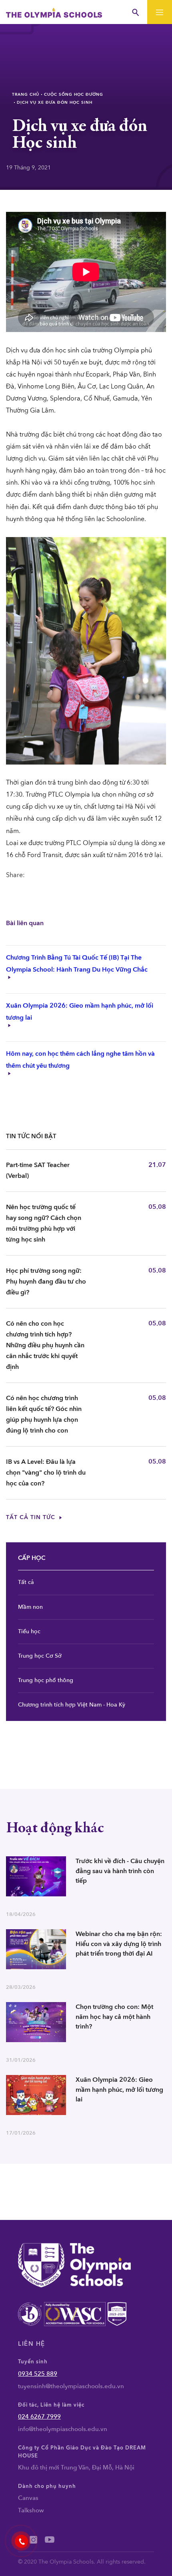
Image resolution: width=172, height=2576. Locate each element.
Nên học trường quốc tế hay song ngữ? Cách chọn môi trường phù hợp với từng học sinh (44, 1223)
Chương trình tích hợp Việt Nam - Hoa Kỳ (72, 1705)
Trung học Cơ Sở (40, 1656)
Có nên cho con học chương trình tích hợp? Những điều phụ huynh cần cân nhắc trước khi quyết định (45, 1345)
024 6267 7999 (39, 2417)
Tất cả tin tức (32, 1517)
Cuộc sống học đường (74, 95)
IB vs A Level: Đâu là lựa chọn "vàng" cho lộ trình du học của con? (46, 1473)
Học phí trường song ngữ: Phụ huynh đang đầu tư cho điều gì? (46, 1282)
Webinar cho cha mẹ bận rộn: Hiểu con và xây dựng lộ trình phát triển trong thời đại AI (119, 1944)
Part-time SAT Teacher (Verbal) (38, 1170)
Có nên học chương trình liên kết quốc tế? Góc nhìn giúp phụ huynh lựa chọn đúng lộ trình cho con (44, 1414)
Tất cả (26, 1582)
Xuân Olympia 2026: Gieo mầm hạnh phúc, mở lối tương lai (119, 2090)
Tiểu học (29, 1631)
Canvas (28, 2498)
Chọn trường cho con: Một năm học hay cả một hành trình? (114, 2017)
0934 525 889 (38, 2374)
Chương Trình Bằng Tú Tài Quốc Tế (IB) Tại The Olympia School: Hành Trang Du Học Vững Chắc (77, 964)
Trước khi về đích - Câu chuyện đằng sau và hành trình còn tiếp (120, 1871)
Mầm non (30, 1607)
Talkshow (31, 2510)
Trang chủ (26, 95)
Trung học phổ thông (46, 1680)
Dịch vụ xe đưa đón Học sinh (55, 103)
